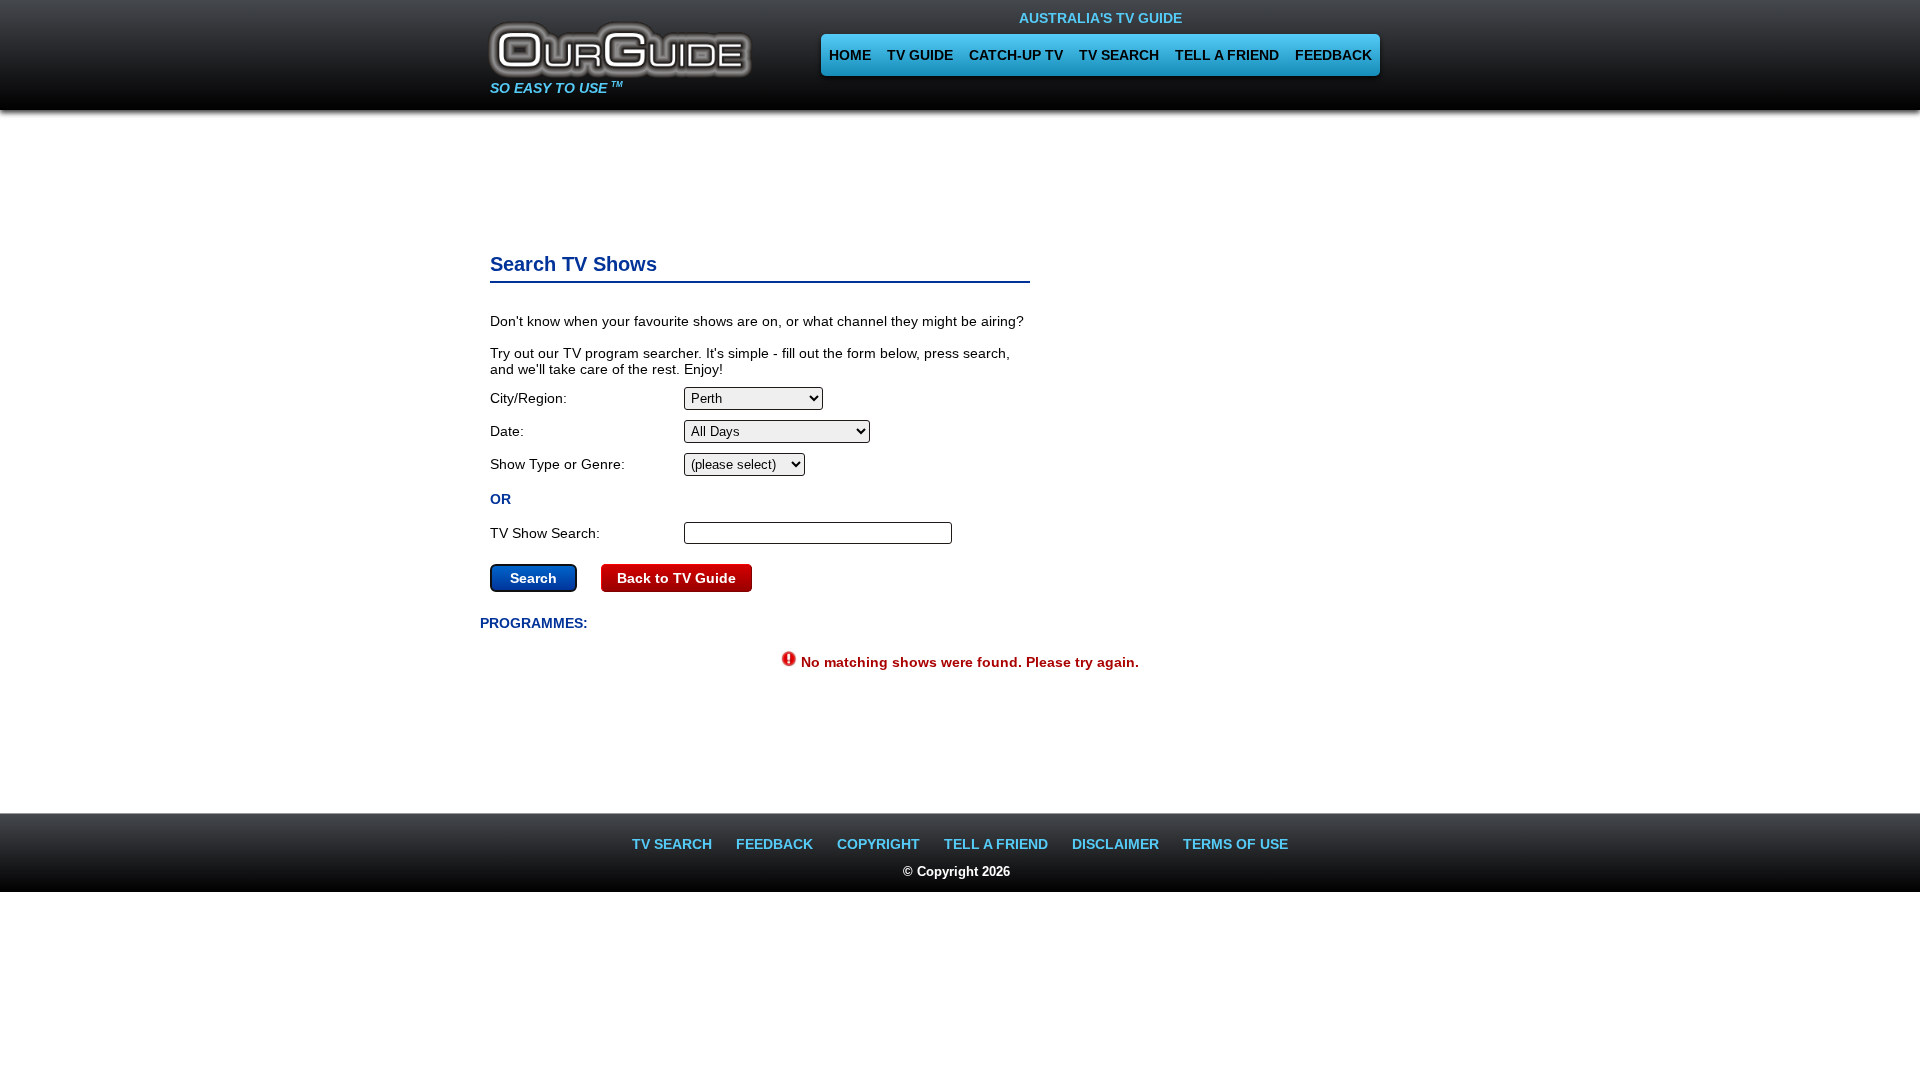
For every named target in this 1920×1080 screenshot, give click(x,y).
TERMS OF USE (1235, 844)
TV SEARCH (1119, 55)
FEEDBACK (1333, 55)
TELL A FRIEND (1227, 55)
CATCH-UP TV (1016, 55)
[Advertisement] (960, 175)
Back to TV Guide (676, 578)
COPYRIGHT (878, 844)
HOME (850, 55)
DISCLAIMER (1115, 844)
